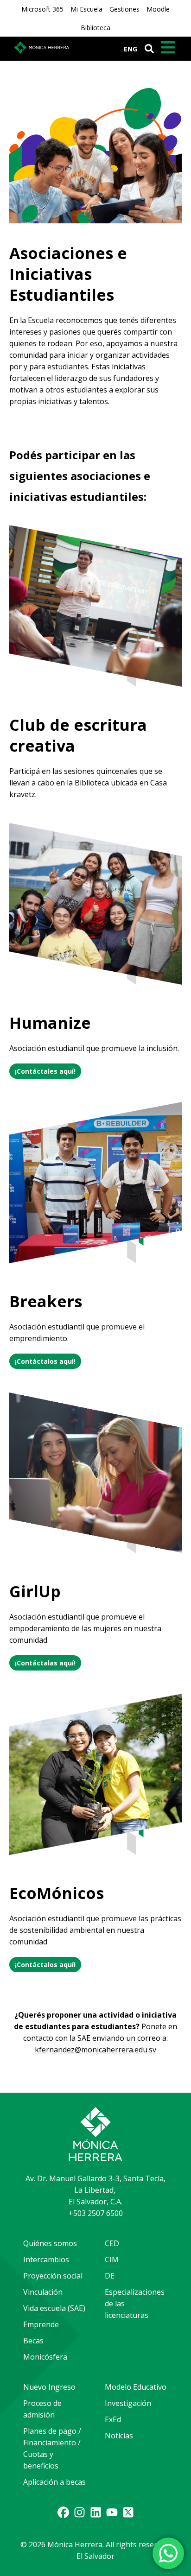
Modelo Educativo (136, 2387)
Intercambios (46, 2260)
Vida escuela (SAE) (54, 2308)
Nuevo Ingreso (49, 2387)
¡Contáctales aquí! (45, 1071)
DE (110, 2276)
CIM (112, 2260)
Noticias (119, 2436)
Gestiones (124, 9)
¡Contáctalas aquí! (45, 1663)
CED (112, 2243)
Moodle (158, 9)
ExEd (113, 2419)
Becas (33, 2341)
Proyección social (53, 2276)
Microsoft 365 (42, 9)
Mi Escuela (86, 9)
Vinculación (43, 2292)
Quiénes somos (50, 2243)
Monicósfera (45, 2357)
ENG (131, 49)
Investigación (128, 2403)
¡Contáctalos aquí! (45, 1361)
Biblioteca (95, 28)
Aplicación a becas (54, 2482)
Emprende (41, 2324)
